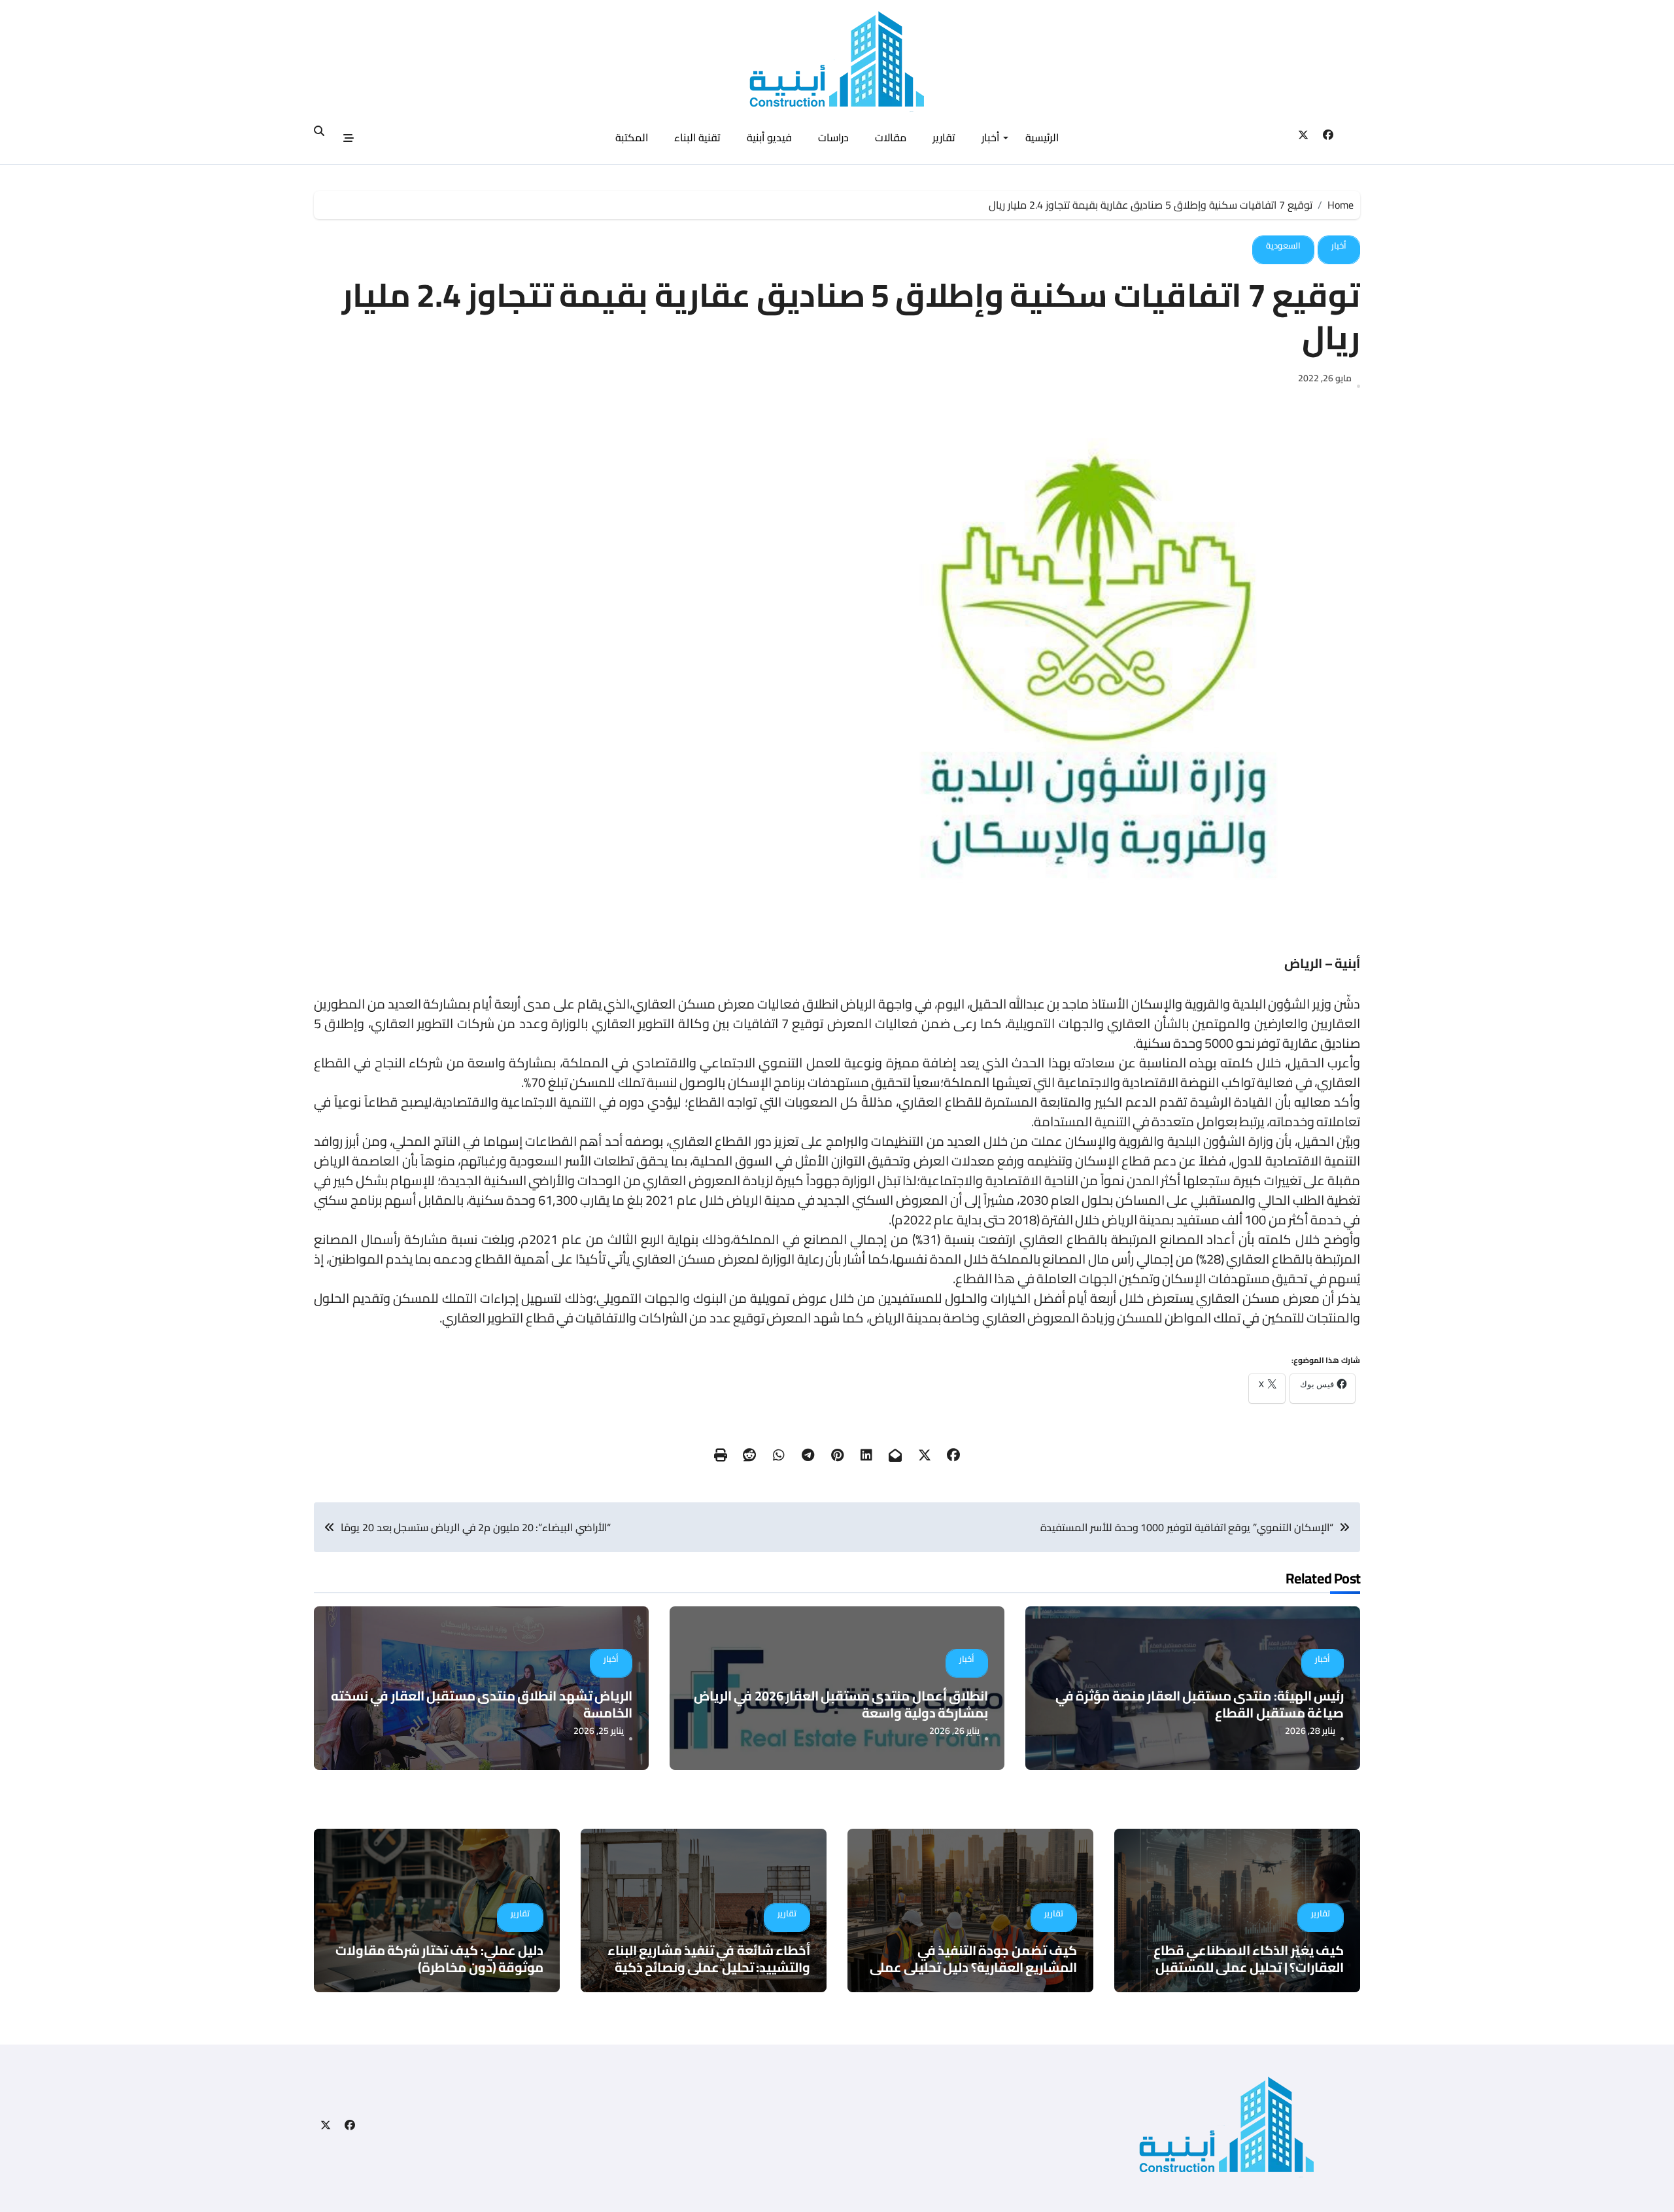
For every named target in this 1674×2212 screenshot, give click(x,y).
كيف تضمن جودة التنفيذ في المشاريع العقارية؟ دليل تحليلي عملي (973, 1959)
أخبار (990, 137)
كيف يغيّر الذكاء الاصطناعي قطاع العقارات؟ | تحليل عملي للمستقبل (1249, 1959)
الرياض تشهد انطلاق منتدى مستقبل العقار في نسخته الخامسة (482, 1704)
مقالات (891, 137)
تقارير (944, 137)
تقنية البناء (697, 137)
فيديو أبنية (769, 137)
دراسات (833, 137)
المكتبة (632, 137)
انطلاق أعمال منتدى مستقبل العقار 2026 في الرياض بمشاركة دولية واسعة (841, 1704)
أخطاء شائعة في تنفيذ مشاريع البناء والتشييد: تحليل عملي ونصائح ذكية (709, 1959)
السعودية (1283, 245)
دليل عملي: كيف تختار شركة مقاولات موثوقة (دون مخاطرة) (439, 1959)
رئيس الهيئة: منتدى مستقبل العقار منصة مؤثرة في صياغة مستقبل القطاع (1200, 1704)
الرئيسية (1042, 137)
